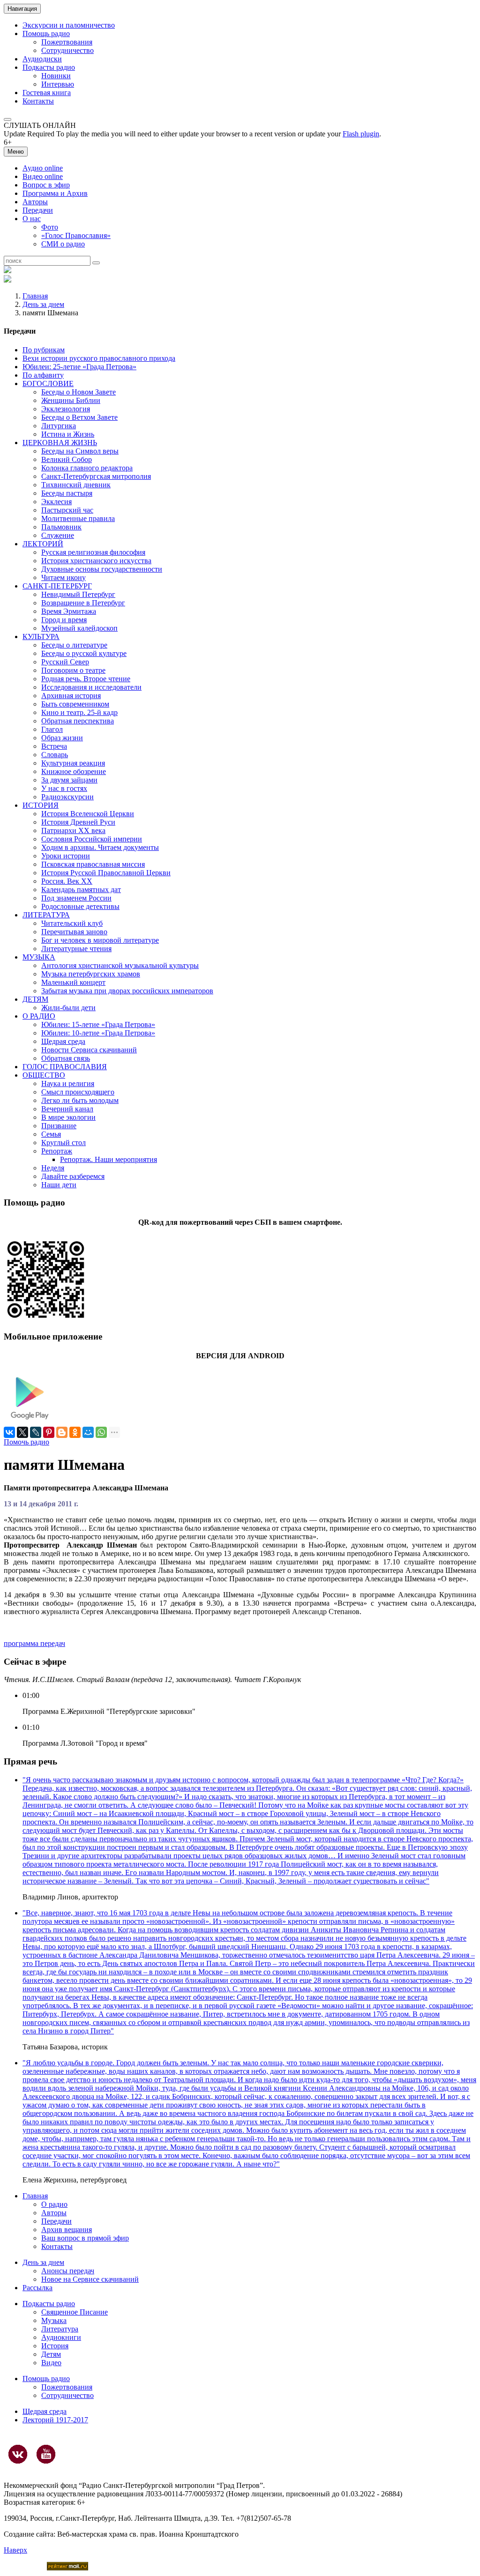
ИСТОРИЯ (41, 805)
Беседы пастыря (67, 493)
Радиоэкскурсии (67, 797)
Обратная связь (66, 1058)
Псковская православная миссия (93, 864)
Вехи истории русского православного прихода (99, 358)
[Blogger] (62, 1432)
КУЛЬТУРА (41, 637)
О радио (54, 2204)
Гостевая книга (47, 93)
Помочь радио (26, 1442)
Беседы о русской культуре (84, 653)
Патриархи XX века (73, 830)
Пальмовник (61, 527)
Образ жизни (62, 738)
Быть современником (75, 704)
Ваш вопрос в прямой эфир (85, 2238)
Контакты (38, 101)
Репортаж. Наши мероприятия (109, 1159)
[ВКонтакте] (9, 1432)
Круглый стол (64, 1143)
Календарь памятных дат (81, 890)
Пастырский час (67, 510)
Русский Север (65, 662)
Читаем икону (64, 577)
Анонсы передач (68, 2271)
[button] (7, 119)
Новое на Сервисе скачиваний (90, 2279)
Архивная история (71, 696)
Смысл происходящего (78, 1092)
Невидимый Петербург (78, 594)
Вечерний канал (67, 1109)
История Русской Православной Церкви (106, 873)
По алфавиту (43, 375)
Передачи (38, 210)
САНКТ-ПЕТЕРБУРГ (57, 586)
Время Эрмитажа (69, 611)
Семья (51, 1134)
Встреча (54, 746)
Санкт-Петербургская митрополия (96, 476)
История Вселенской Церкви (88, 814)
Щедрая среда (63, 1041)
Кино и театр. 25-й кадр (79, 712)
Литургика (59, 426)
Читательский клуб (72, 923)
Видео (51, 2363)
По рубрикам (44, 350)
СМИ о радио (63, 244)
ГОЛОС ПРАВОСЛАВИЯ (65, 1067)
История (55, 2346)
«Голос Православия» (76, 235)
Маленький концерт (73, 982)
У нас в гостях (64, 788)
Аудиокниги (61, 2337)
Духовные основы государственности (102, 569)
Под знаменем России (76, 898)
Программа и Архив (55, 193)
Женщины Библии (71, 400)
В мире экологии (68, 1117)
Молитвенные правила (78, 518)
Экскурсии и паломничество (69, 25)
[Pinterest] (49, 1432)
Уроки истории (66, 856)
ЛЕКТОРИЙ (43, 544)
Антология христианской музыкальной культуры (120, 965)
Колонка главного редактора (87, 468)
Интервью (58, 84)
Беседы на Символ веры (80, 451)
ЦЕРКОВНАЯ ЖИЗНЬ (60, 443)
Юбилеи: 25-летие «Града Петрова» (79, 367)
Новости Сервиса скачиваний (89, 1050)
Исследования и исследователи (91, 687)
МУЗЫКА (39, 957)
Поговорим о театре (73, 670)
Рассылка (37, 2288)
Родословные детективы (80, 906)
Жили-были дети (68, 1008)
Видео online (43, 176)
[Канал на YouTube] (46, 2454)
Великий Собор (67, 459)
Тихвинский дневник (76, 485)
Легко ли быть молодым (80, 1100)
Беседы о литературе (74, 645)
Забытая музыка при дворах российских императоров (127, 991)
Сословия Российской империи (92, 839)
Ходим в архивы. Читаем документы (100, 847)
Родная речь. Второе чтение (86, 679)
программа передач (34, 1643)
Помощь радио (46, 34)
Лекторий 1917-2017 (55, 2420)
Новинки (56, 76)
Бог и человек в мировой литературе (100, 940)
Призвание (59, 1126)
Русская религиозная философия (93, 552)
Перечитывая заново (74, 932)
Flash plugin (361, 134)
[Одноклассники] (75, 1432)
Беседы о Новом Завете (79, 392)
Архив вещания (67, 2230)
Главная (35, 296)
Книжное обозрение (74, 771)
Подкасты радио (49, 67)
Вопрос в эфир (46, 185)
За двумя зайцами (69, 780)
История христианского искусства (96, 561)
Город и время (64, 620)
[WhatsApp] (101, 1432)
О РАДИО (39, 1016)
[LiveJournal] (36, 1432)
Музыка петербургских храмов (91, 974)
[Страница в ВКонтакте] (18, 2454)
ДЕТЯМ (35, 999)
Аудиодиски (42, 59)
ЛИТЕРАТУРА (46, 915)
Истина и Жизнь (68, 434)
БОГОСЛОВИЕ (48, 383)
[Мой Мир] (88, 1432)
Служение (58, 535)
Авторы (35, 202)
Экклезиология (66, 409)
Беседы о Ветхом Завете (79, 417)
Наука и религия (68, 1083)
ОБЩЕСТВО (44, 1075)
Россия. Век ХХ (67, 881)
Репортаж (57, 1151)
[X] (22, 1432)
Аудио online (43, 168)
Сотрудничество (67, 50)
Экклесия (56, 502)
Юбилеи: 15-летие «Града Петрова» (98, 1024)
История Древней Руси (78, 822)
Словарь (55, 755)
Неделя (53, 1168)
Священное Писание (75, 2312)
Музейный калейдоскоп (79, 628)
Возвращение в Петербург (83, 603)
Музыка (54, 2320)
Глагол (52, 729)
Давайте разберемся (73, 1176)
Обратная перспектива (78, 721)
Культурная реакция (73, 763)
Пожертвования (67, 42)
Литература (60, 2329)
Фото (50, 227)
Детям (51, 2354)
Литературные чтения (76, 949)
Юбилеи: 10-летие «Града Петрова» (98, 1033)
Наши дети (59, 1185)
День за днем (43, 304)
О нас (32, 219)
